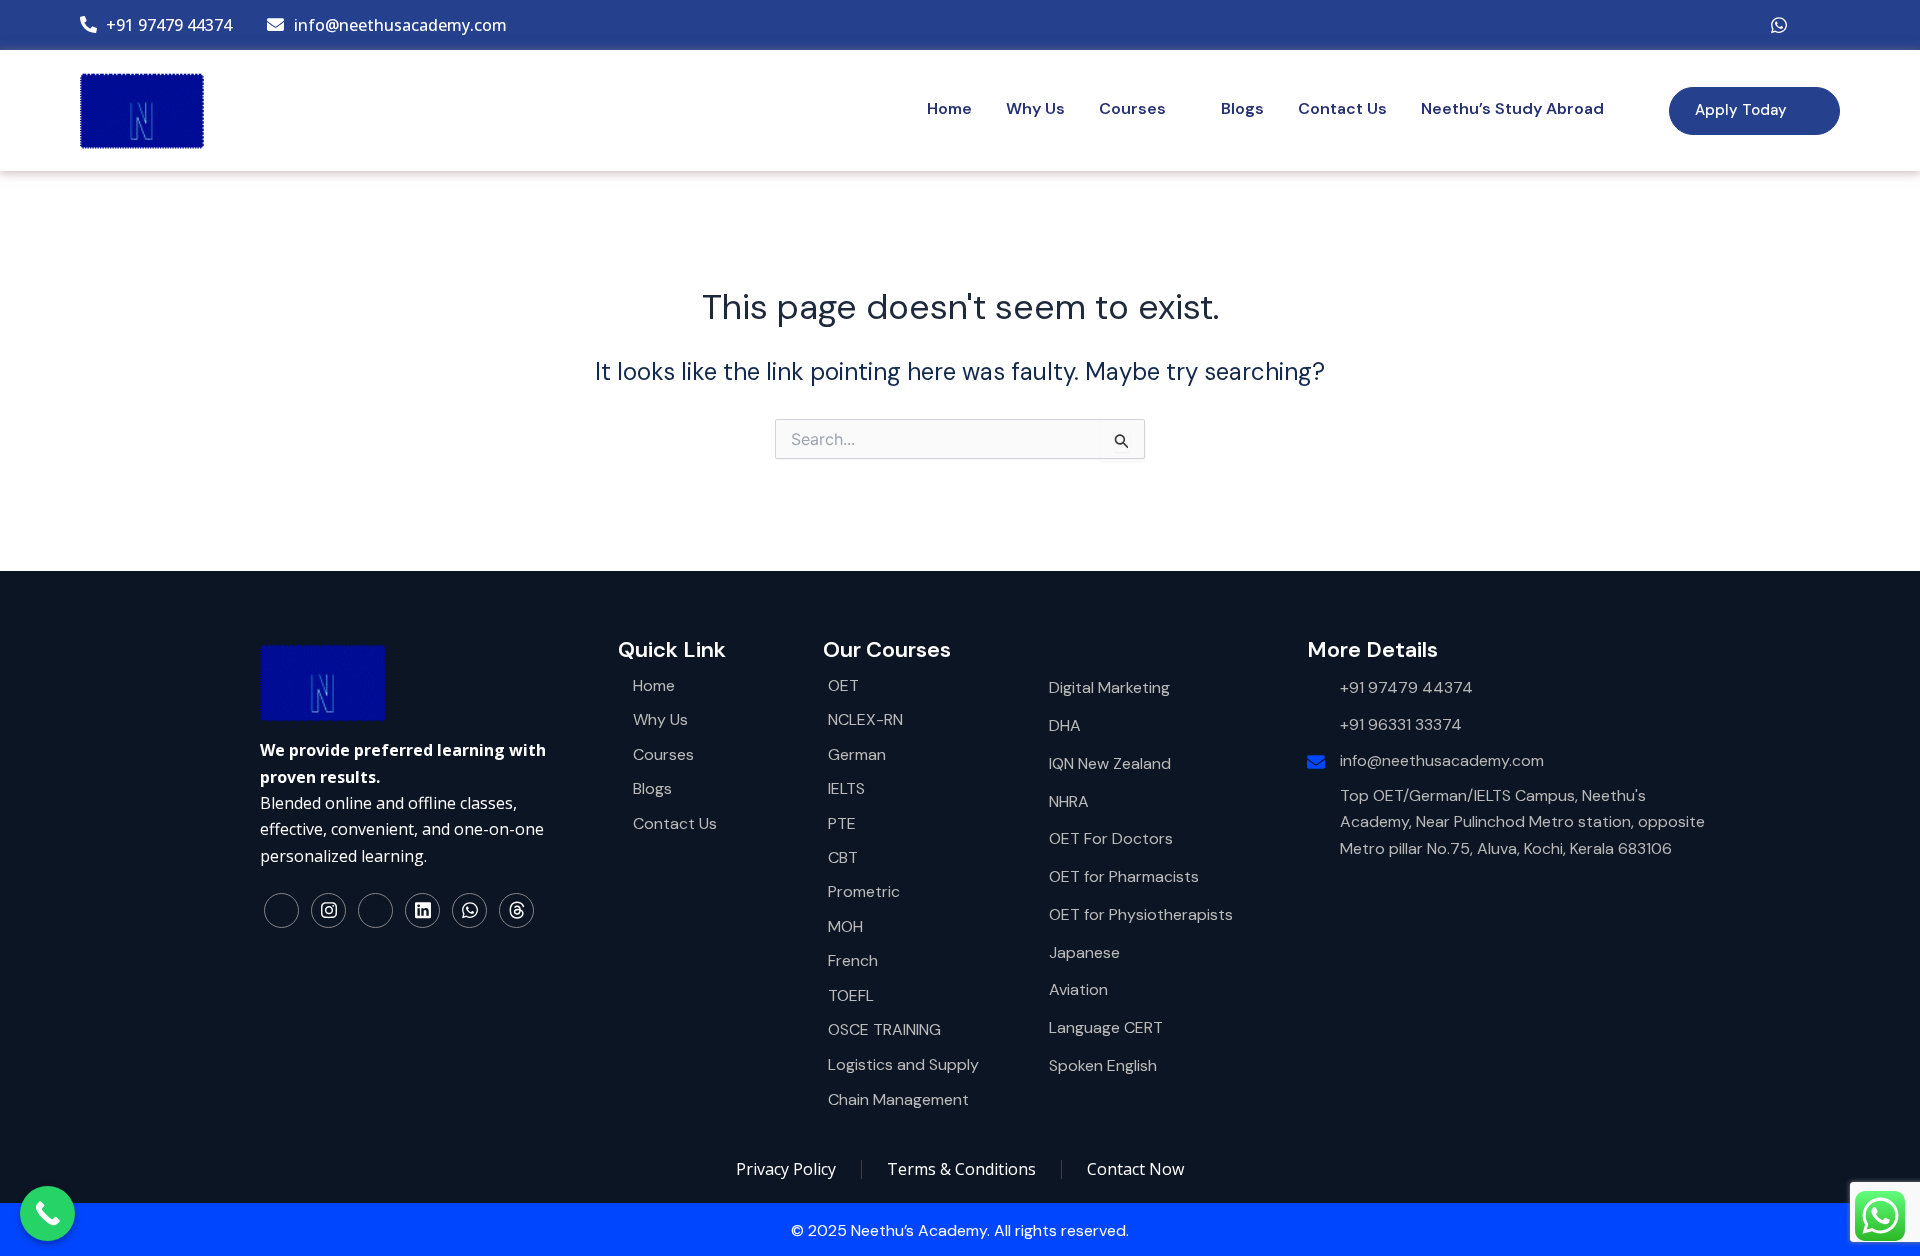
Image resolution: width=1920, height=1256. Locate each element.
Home (949, 108)
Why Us (1035, 108)
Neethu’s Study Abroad (1512, 108)
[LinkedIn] (1819, 25)
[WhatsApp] (1779, 25)
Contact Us (1342, 108)
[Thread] (516, 910)
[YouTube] (1739, 25)
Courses (1132, 108)
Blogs (1242, 108)
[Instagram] (1699, 25)
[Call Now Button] (47, 1213)
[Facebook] (1659, 25)
